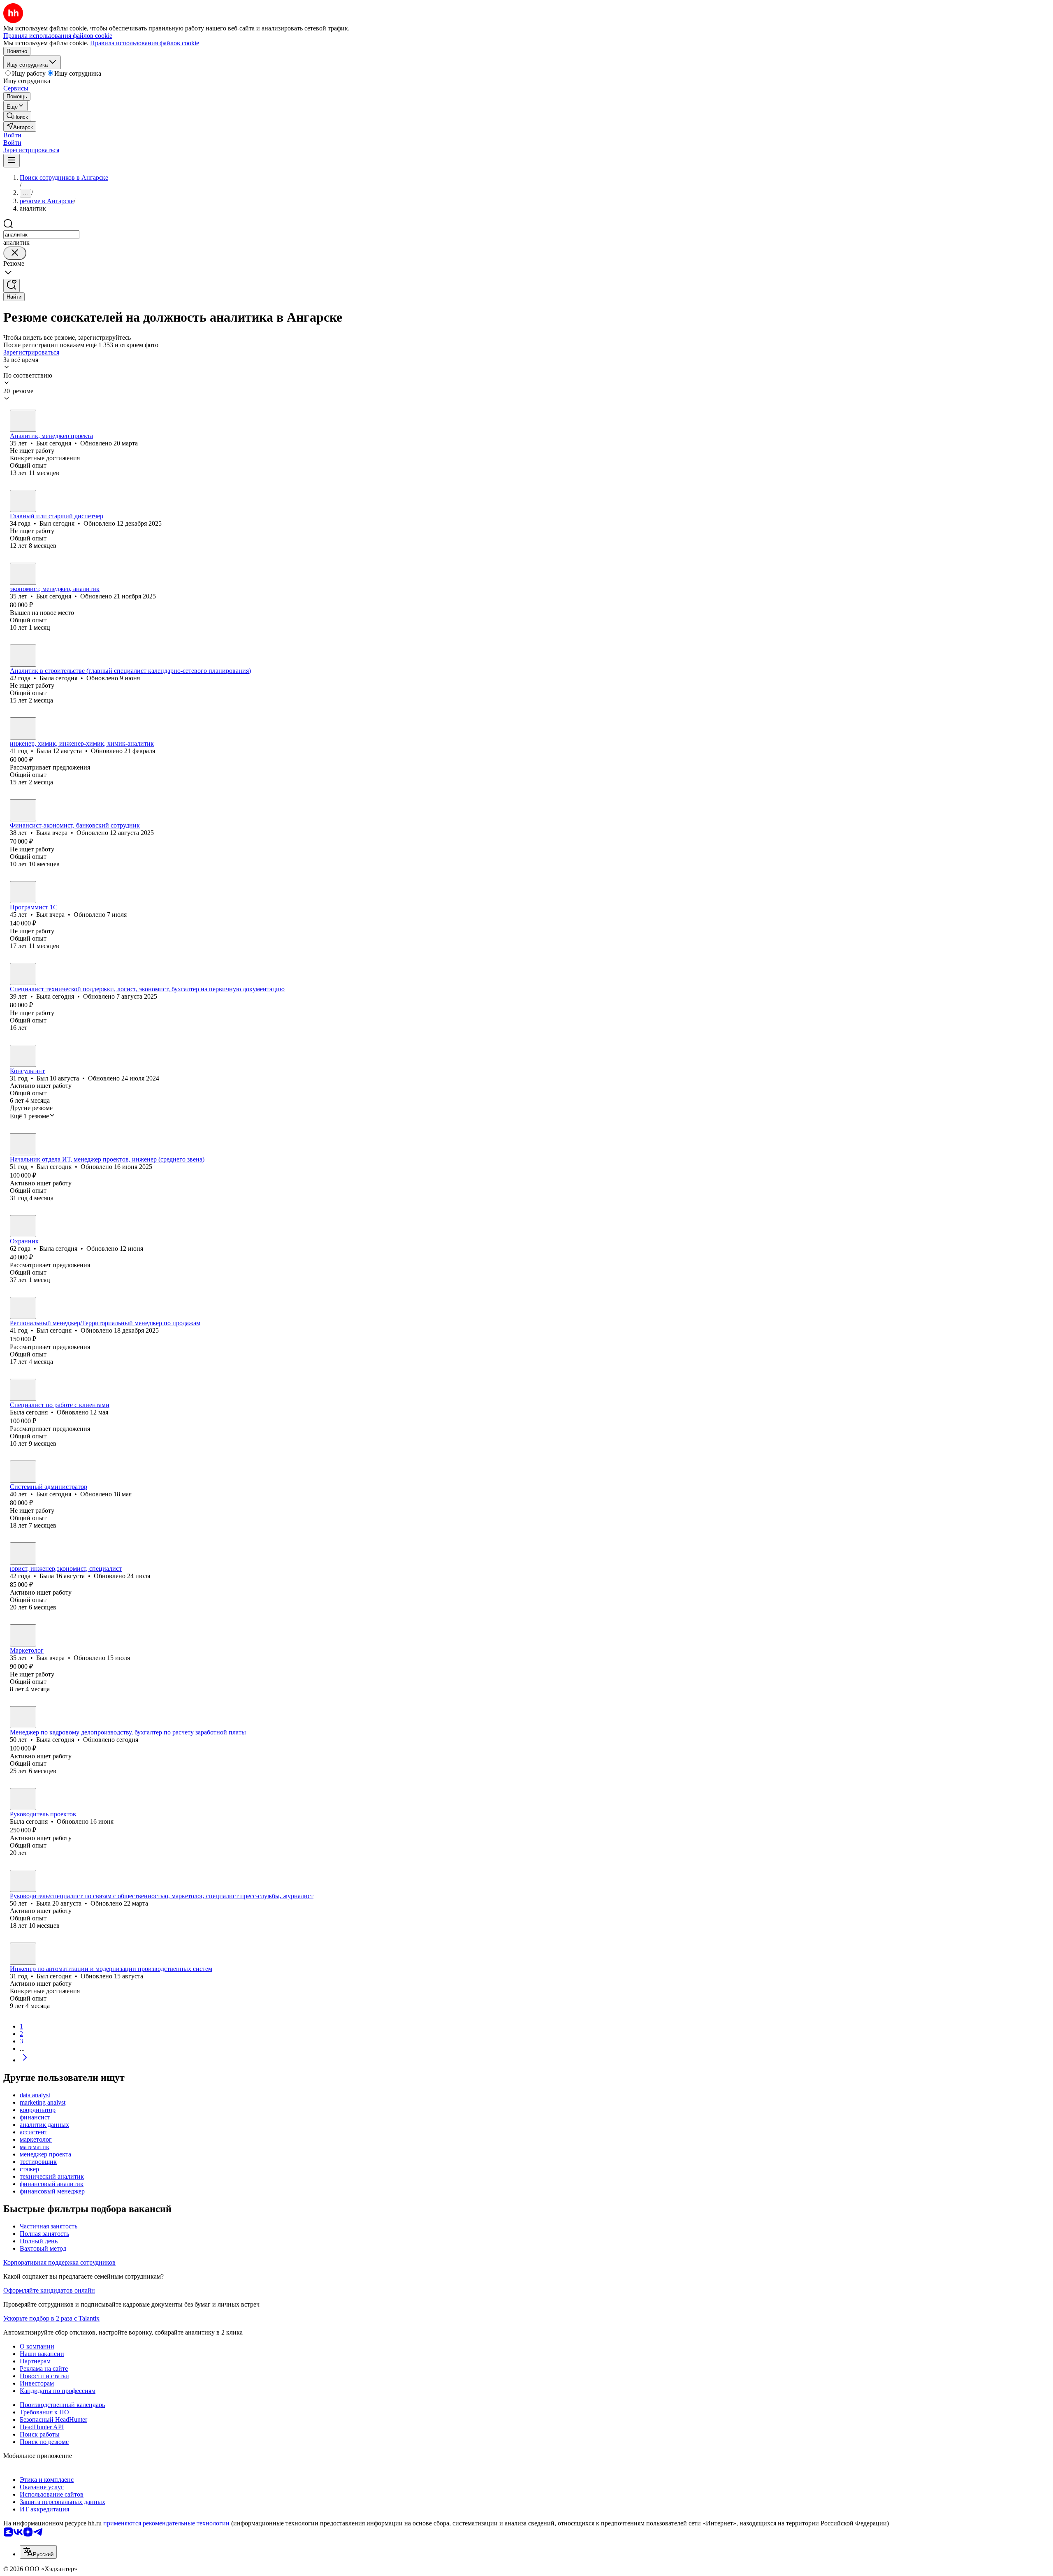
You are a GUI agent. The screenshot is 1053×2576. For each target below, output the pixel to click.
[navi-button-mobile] (12, 161)
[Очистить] (15, 253)
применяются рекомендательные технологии (166, 2523)
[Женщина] (23, 656)
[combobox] (41, 235)
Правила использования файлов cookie (145, 43)
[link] (17, 116)
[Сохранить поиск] (12, 286)
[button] (12, 135)
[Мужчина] (23, 421)
